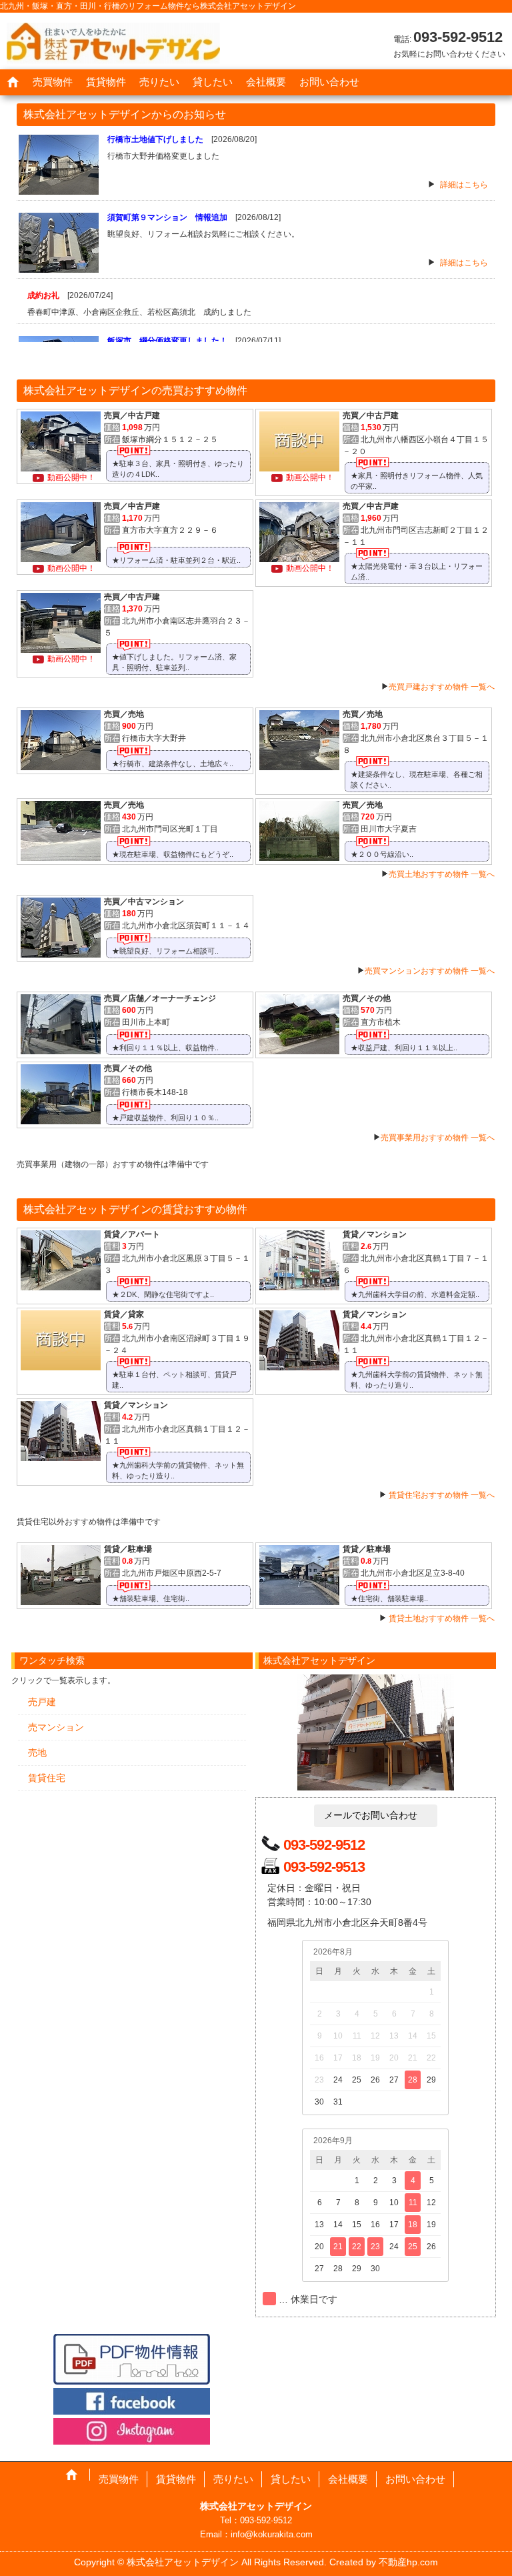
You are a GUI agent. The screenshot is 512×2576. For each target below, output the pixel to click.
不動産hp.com (408, 2562)
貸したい (213, 82)
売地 (37, 1752)
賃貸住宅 (47, 1778)
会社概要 (266, 82)
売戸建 (42, 1702)
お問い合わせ (329, 82)
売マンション (56, 1727)
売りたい (159, 82)
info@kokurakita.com (272, 2534)
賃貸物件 (106, 82)
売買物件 (53, 82)
